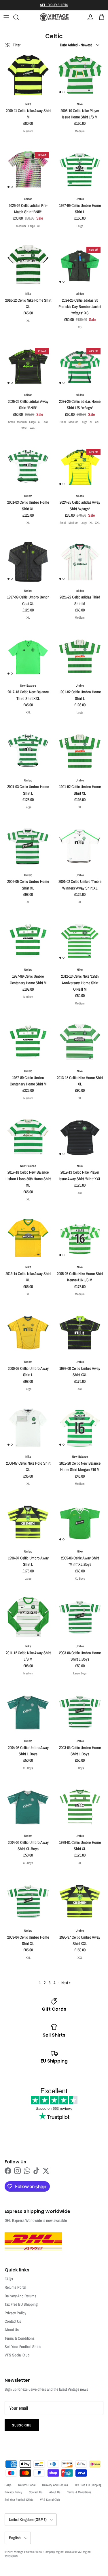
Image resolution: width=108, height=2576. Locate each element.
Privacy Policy (15, 2313)
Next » (66, 1983)
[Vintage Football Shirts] (54, 17)
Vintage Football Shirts (28, 2552)
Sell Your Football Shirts (23, 2347)
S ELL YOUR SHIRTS (54, 5)
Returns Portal (15, 2287)
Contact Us (13, 2321)
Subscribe (22, 2425)
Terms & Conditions (20, 2338)
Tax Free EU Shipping (21, 2304)
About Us (12, 2330)
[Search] (19, 17)
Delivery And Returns (20, 2296)
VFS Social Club (17, 2355)
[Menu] (6, 17)
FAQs (9, 2279)
